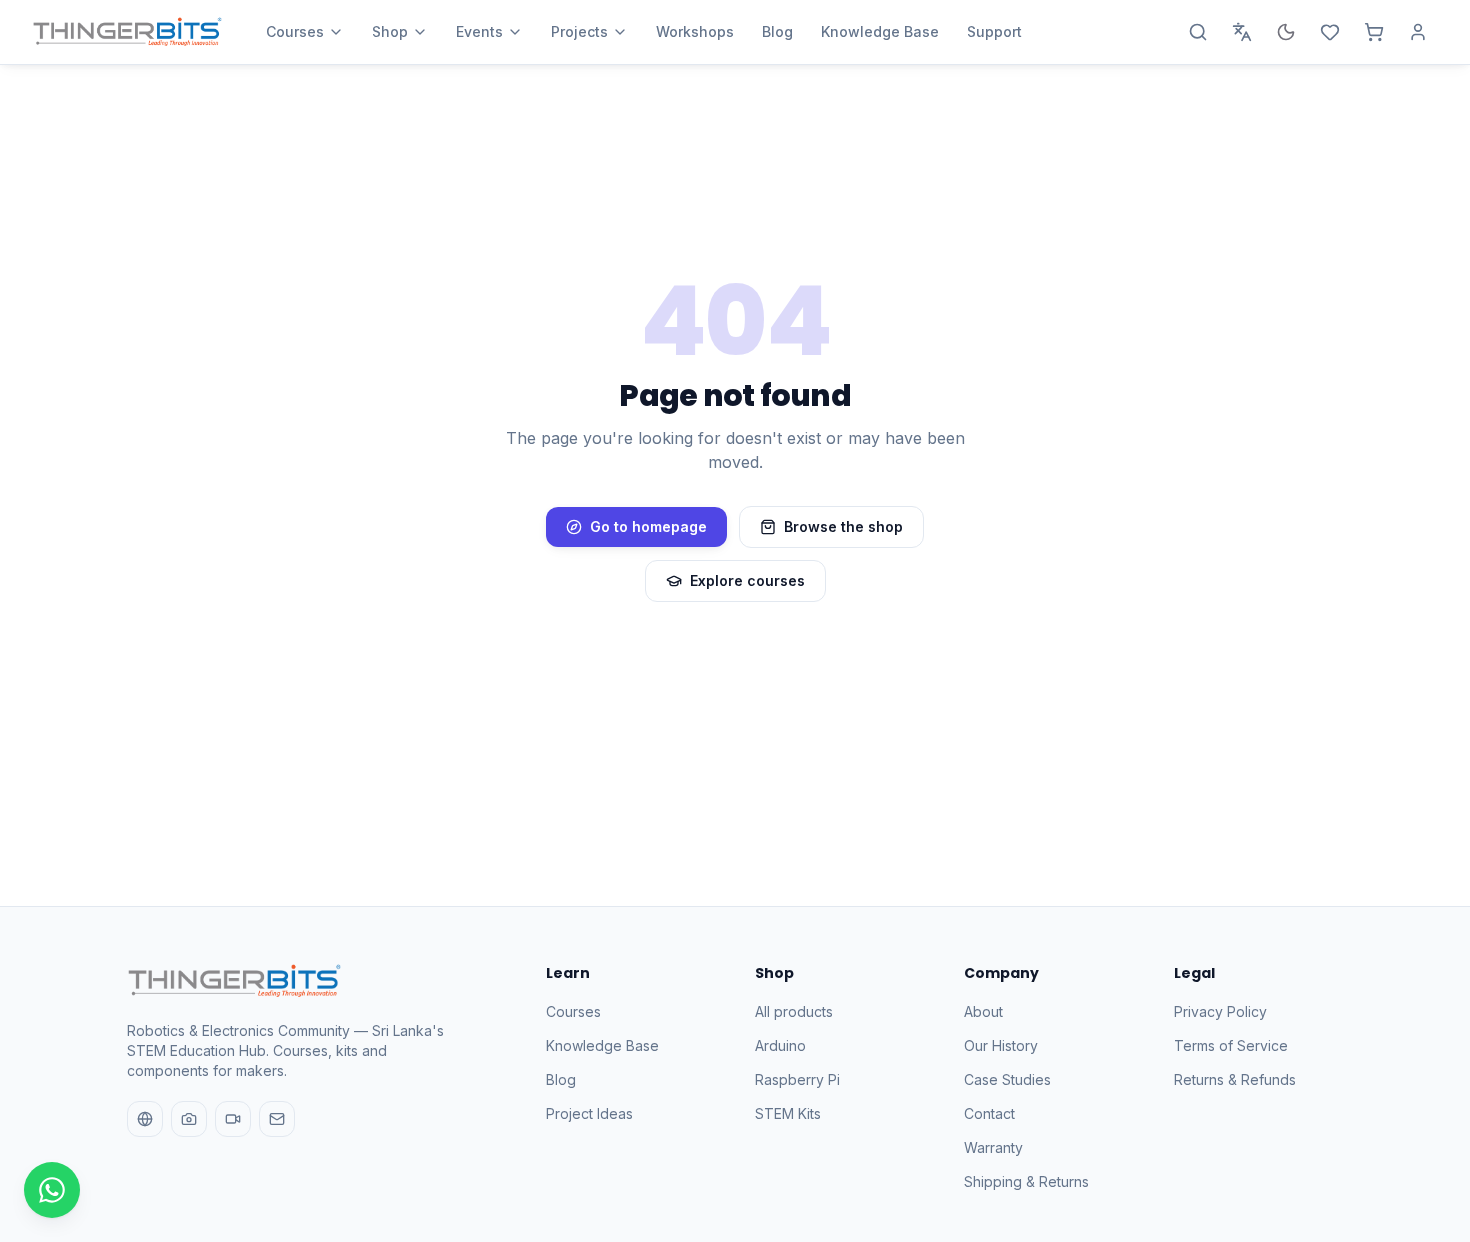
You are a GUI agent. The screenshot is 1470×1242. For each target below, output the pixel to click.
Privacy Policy (1220, 1011)
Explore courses (747, 580)
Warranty (993, 1147)
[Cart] (1374, 32)
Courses (295, 31)
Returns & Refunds (1235, 1079)
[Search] (1198, 32)
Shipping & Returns (1026, 1181)
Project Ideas (589, 1113)
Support (994, 31)
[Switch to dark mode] (1286, 32)
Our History (1001, 1045)
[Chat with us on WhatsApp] (52, 1190)
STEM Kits (788, 1113)
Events (479, 31)
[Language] (1242, 32)
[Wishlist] (1330, 32)
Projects (579, 31)
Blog (777, 31)
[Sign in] (1418, 32)
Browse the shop (843, 526)
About (983, 1011)
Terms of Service (1231, 1045)
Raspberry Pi (797, 1079)
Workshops (695, 31)
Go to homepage (648, 526)
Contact (989, 1113)
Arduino (780, 1045)
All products (794, 1011)
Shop (390, 31)
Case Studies (1007, 1079)
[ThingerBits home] (127, 32)
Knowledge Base (880, 31)
